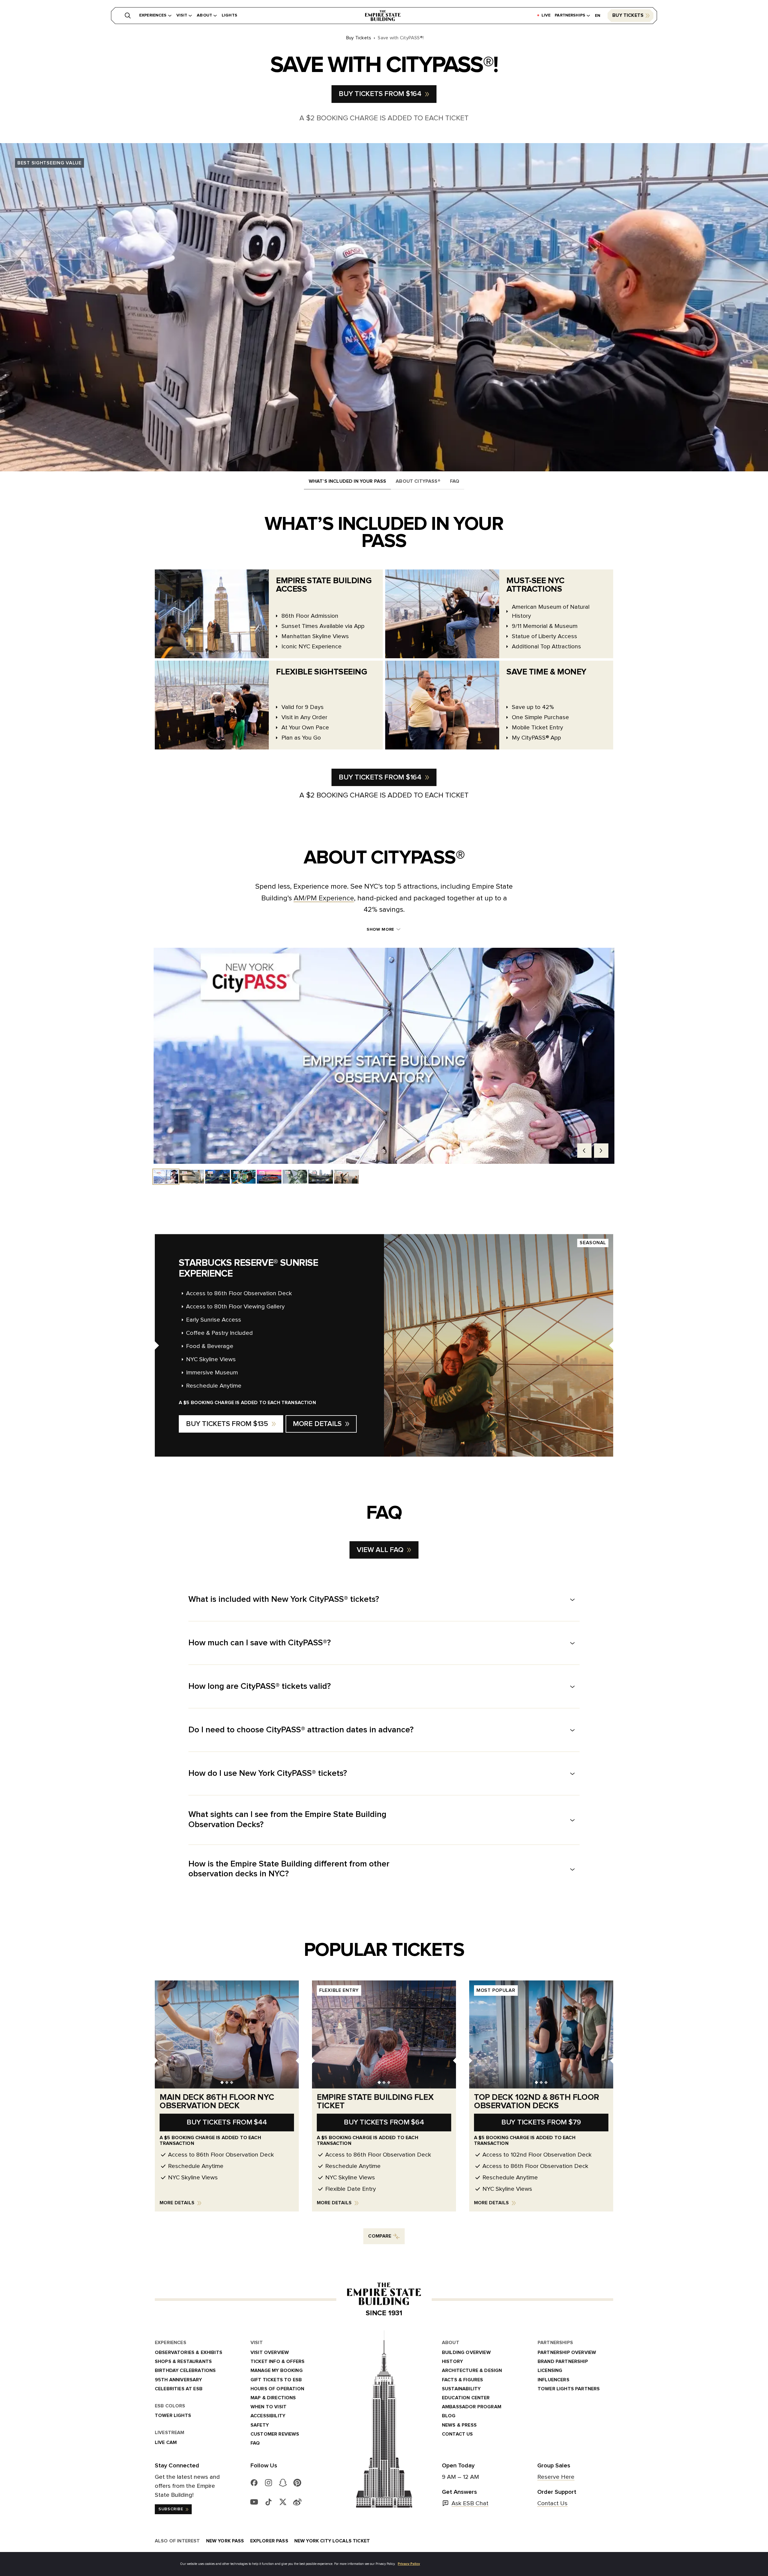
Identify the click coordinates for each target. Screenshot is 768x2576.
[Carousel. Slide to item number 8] (346, 1177)
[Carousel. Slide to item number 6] (295, 1177)
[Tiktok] (268, 2502)
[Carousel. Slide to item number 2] (192, 1177)
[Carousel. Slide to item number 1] (166, 1177)
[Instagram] (268, 2483)
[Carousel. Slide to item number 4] (243, 1177)
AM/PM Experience (324, 898)
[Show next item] (601, 1151)
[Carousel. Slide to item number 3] (217, 1177)
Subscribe (171, 2509)
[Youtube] (254, 2502)
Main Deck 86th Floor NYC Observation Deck (217, 2102)
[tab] (222, 2083)
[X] (283, 2502)
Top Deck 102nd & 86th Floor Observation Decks (537, 2102)
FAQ (455, 481)
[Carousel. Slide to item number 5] (269, 1177)
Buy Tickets (628, 15)
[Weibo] (297, 2502)
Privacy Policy (409, 2564)
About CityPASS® (418, 481)
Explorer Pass (269, 2541)
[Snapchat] (283, 2483)
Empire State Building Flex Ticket (375, 2102)
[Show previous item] (584, 1151)
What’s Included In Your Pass (347, 481)
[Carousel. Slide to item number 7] (321, 1177)
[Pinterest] (297, 2483)
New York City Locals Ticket (332, 2541)
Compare (380, 2236)
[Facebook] (254, 2483)
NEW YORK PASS (225, 2541)
